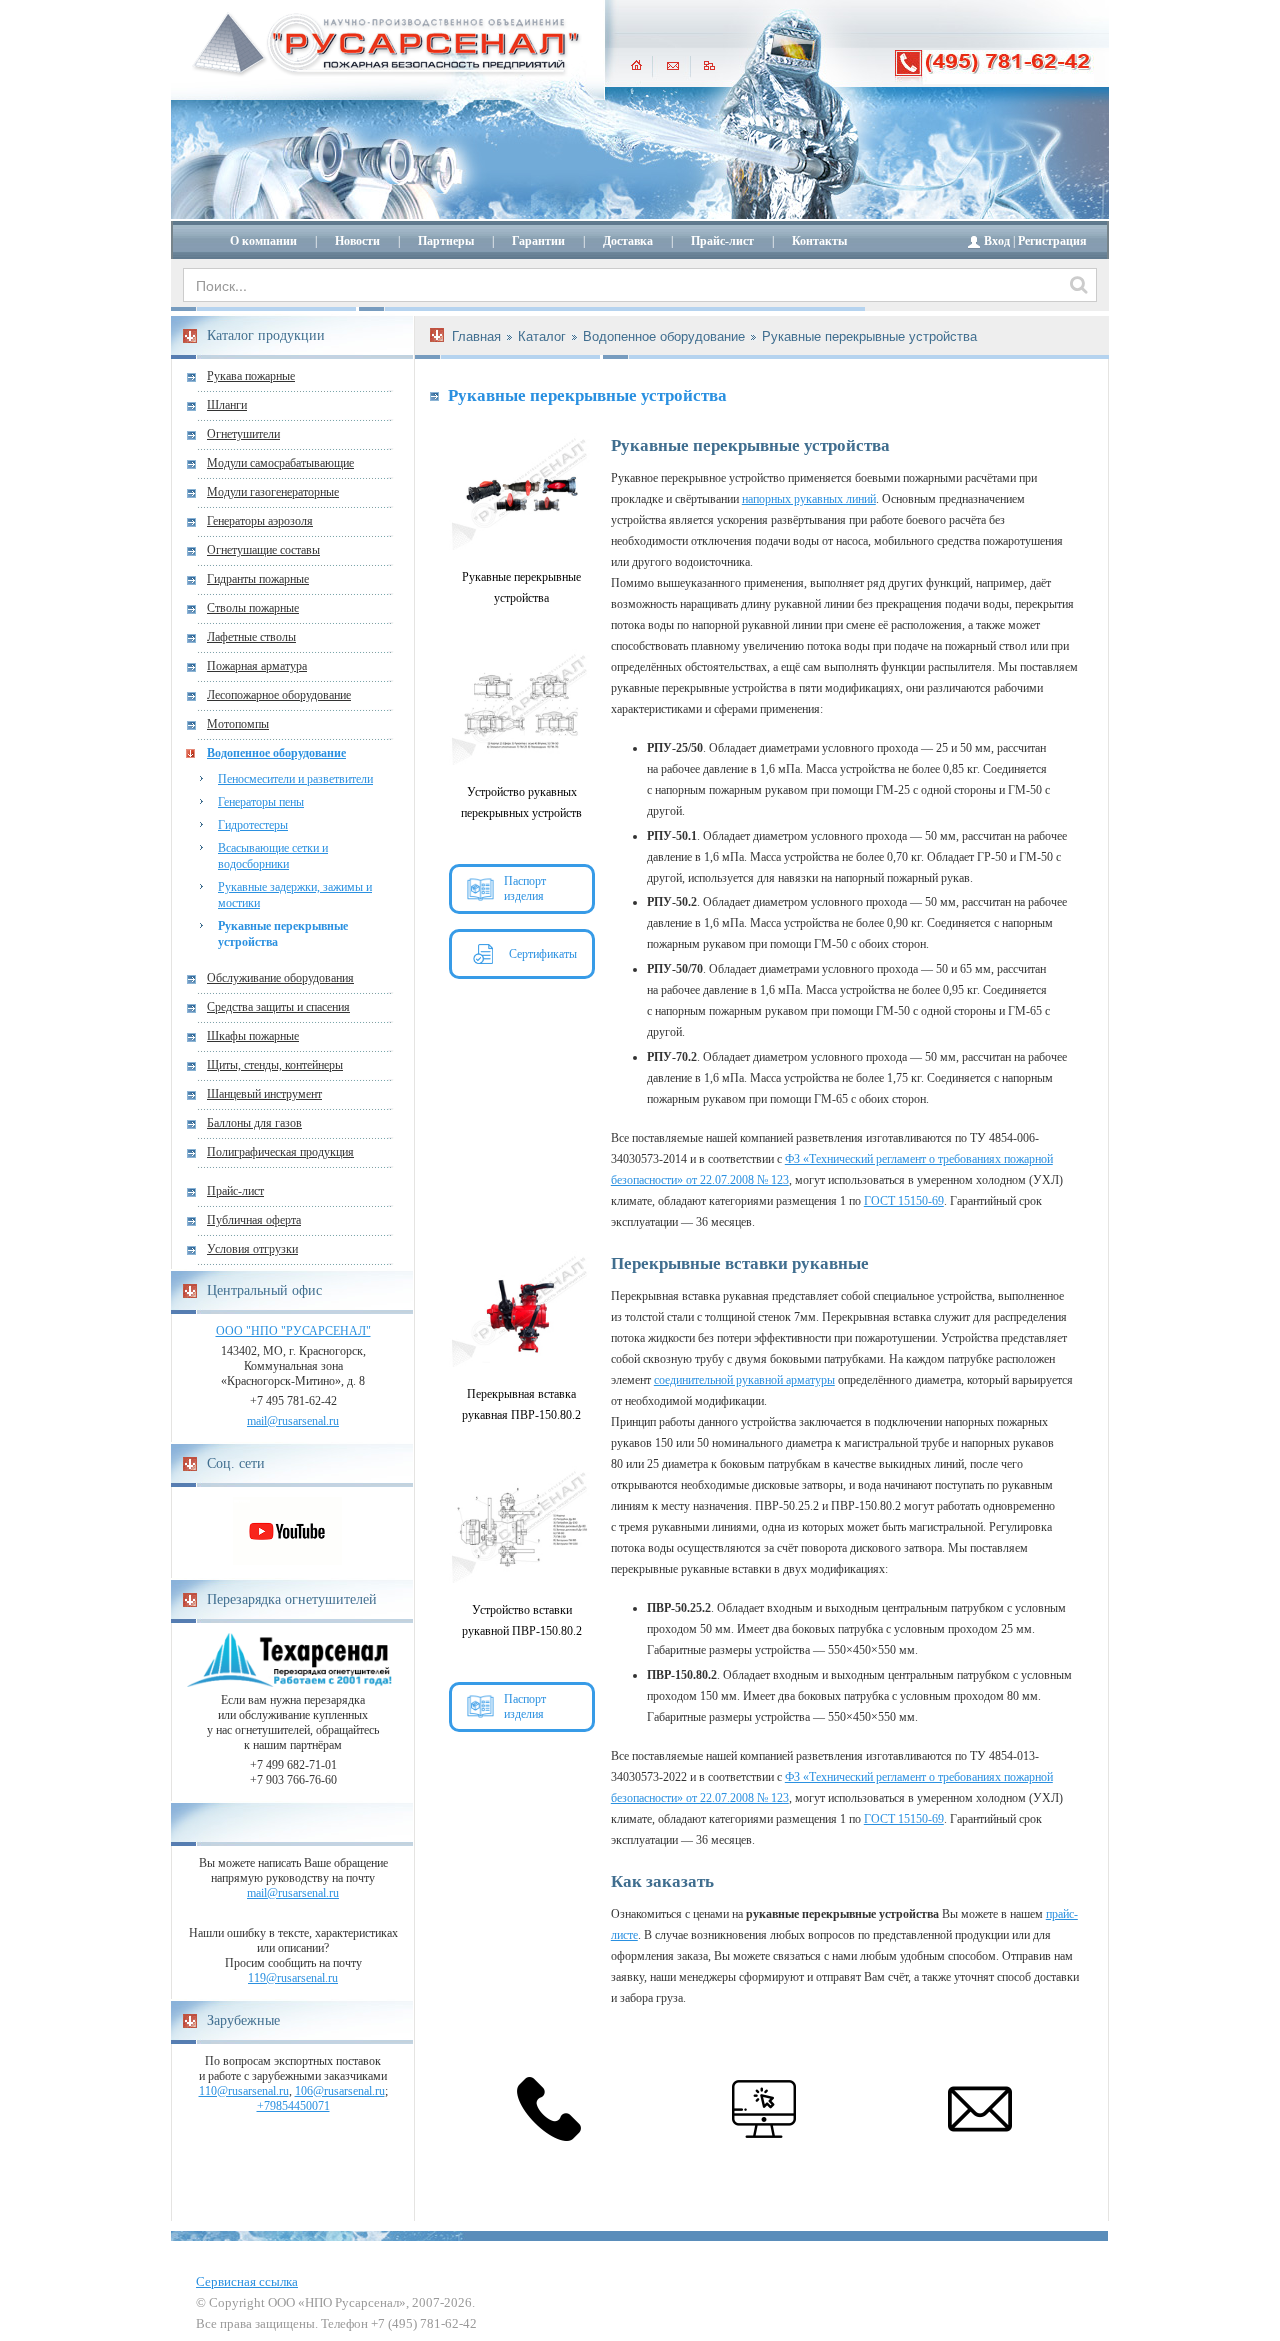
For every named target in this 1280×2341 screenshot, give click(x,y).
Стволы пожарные (253, 608)
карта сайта (709, 65)
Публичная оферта (254, 1220)
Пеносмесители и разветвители (295, 779)
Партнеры (446, 241)
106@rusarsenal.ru (340, 2091)
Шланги (227, 405)
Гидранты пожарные (258, 579)
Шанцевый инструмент (264, 1094)
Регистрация (1052, 241)
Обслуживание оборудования (280, 978)
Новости (357, 241)
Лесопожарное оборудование (279, 695)
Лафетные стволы (251, 637)
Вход (997, 241)
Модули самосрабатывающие (280, 463)
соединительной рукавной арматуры (744, 1380)
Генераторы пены (261, 802)
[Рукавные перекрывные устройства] (522, 494)
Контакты (819, 241)
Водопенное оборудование (276, 753)
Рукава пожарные (251, 376)
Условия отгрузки (252, 1249)
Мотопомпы (238, 724)
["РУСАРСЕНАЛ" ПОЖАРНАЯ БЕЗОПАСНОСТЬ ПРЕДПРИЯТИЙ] (387, 45)
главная (636, 65)
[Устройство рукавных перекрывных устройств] (522, 710)
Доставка (628, 241)
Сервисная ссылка (247, 2281)
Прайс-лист (722, 241)
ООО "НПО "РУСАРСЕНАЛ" (293, 1331)
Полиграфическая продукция (280, 1152)
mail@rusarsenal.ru (293, 1421)
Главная (476, 336)
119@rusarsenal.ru (293, 1978)
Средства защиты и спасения (278, 1007)
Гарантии (538, 241)
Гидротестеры (253, 825)
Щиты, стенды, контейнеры (275, 1065)
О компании (263, 241)
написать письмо (673, 65)
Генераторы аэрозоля (260, 521)
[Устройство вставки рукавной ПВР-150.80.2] (522, 1527)
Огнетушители (243, 434)
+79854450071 (293, 2106)
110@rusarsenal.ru (244, 2091)
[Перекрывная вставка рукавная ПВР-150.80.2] (522, 1312)
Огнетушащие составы (263, 550)
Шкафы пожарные (253, 1036)
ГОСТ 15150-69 (904, 1201)
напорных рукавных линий (809, 499)
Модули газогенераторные (273, 492)
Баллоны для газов (254, 1123)
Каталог (542, 336)
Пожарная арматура (257, 666)
